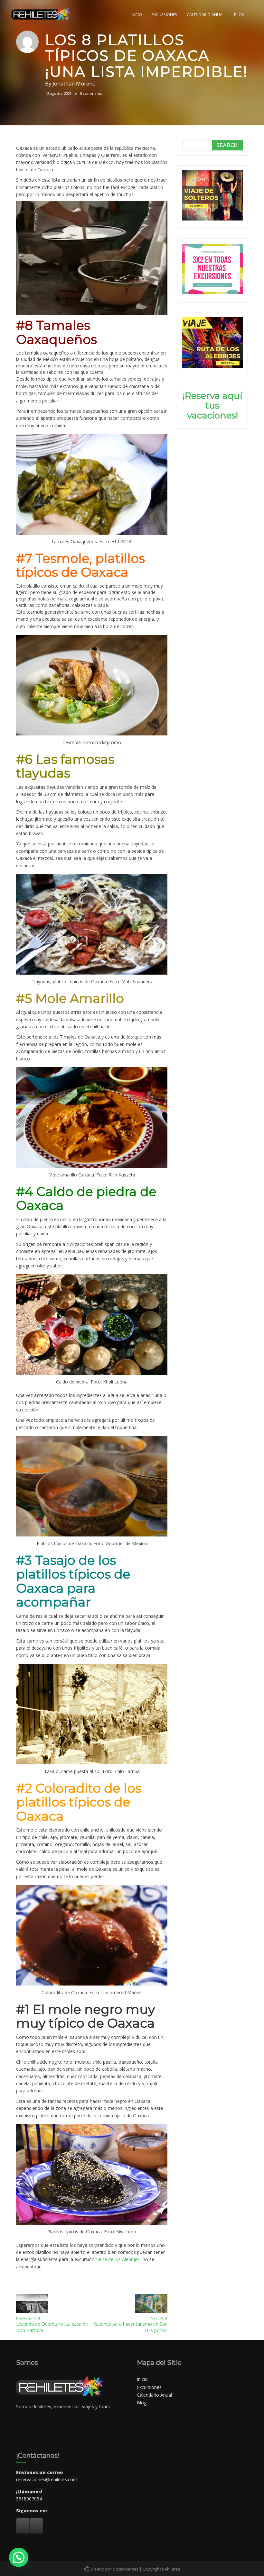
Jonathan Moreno (74, 83)
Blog (239, 14)
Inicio (136, 14)
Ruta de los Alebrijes (118, 2259)
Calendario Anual (206, 14)
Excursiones (164, 14)
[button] (92, 258)
